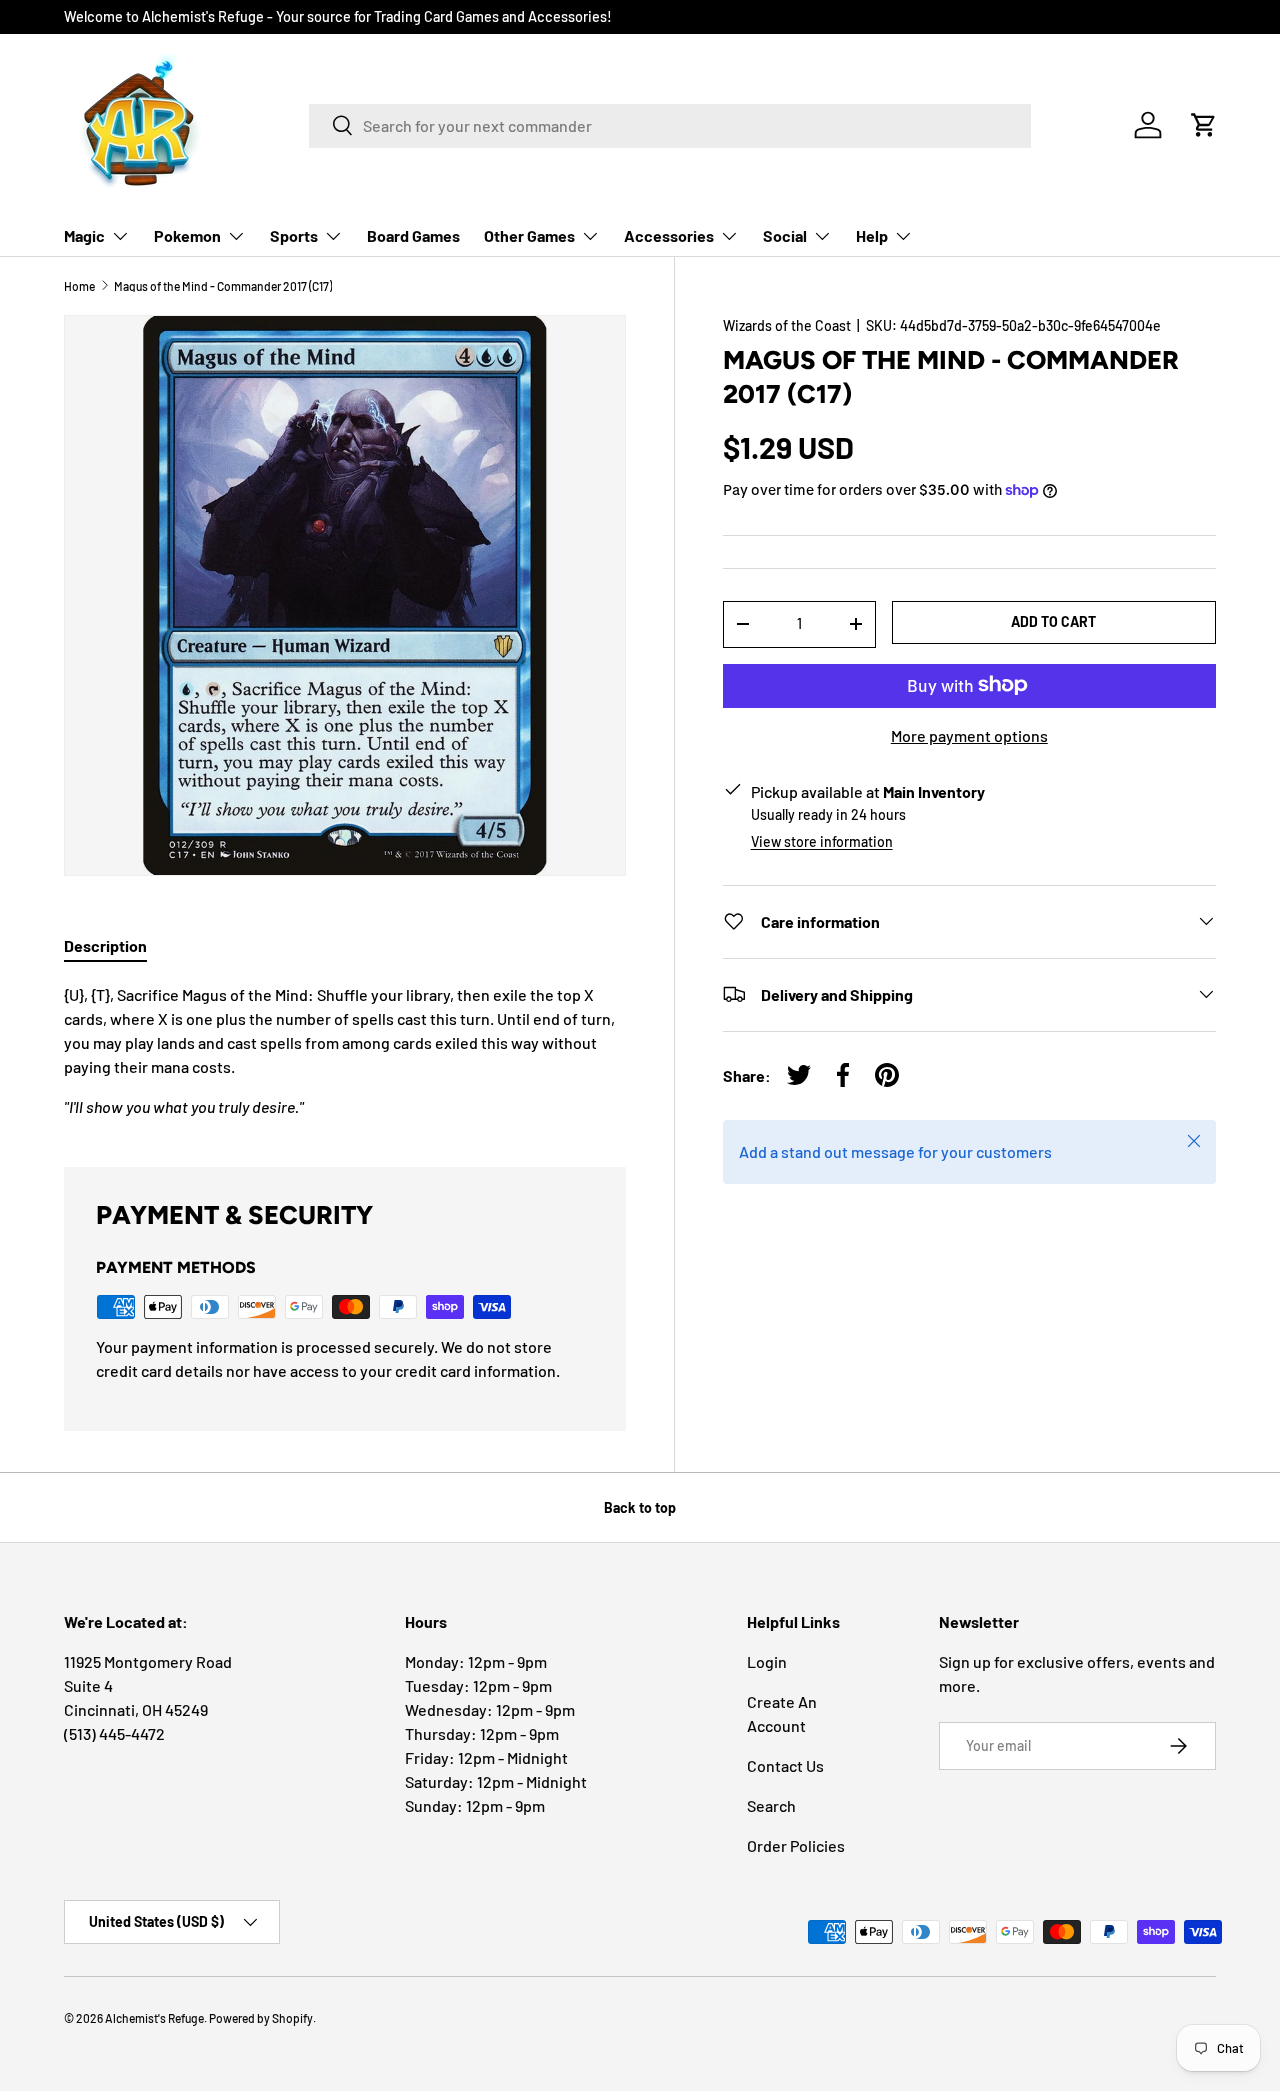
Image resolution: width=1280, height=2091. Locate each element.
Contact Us (785, 1765)
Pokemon (187, 235)
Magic (84, 235)
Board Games (413, 235)
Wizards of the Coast (787, 325)
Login (767, 1661)
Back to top (640, 1507)
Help (872, 235)
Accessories (669, 235)
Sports (294, 235)
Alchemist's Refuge (154, 2018)
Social (785, 235)
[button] (1204, 125)
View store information (822, 840)
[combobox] (670, 125)
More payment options (969, 734)
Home (79, 286)
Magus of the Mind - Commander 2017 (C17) (223, 286)
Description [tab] (105, 945)
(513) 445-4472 (114, 1733)
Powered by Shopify (261, 2018)
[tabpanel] (345, 1051)
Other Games (529, 235)
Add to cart (1053, 620)
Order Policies (796, 1845)
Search (771, 1805)
